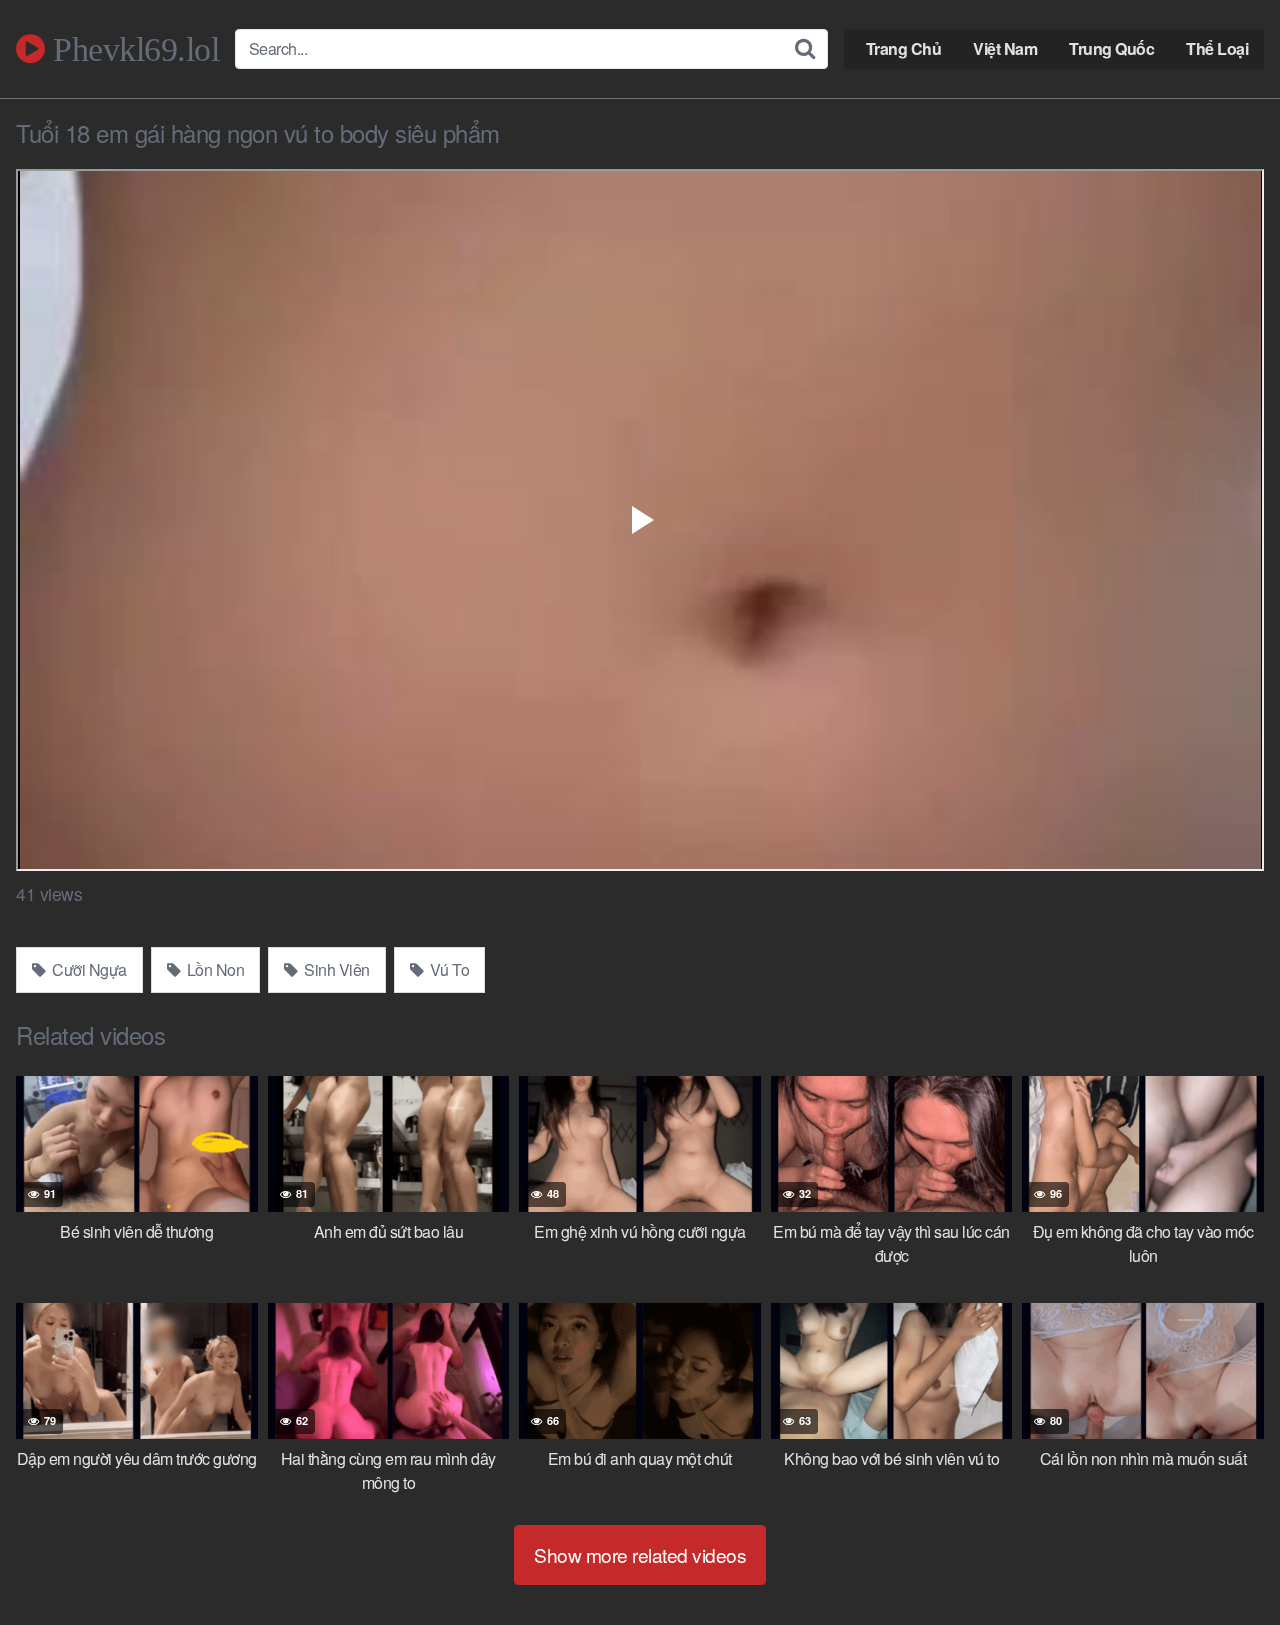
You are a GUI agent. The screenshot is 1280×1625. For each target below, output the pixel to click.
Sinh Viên (335, 969)
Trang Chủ (904, 48)
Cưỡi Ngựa (88, 969)
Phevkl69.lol (132, 49)
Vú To (447, 969)
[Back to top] (1225, 1561)
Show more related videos (640, 1554)
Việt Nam (1005, 48)
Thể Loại (1217, 48)
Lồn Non (213, 969)
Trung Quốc (1111, 48)
